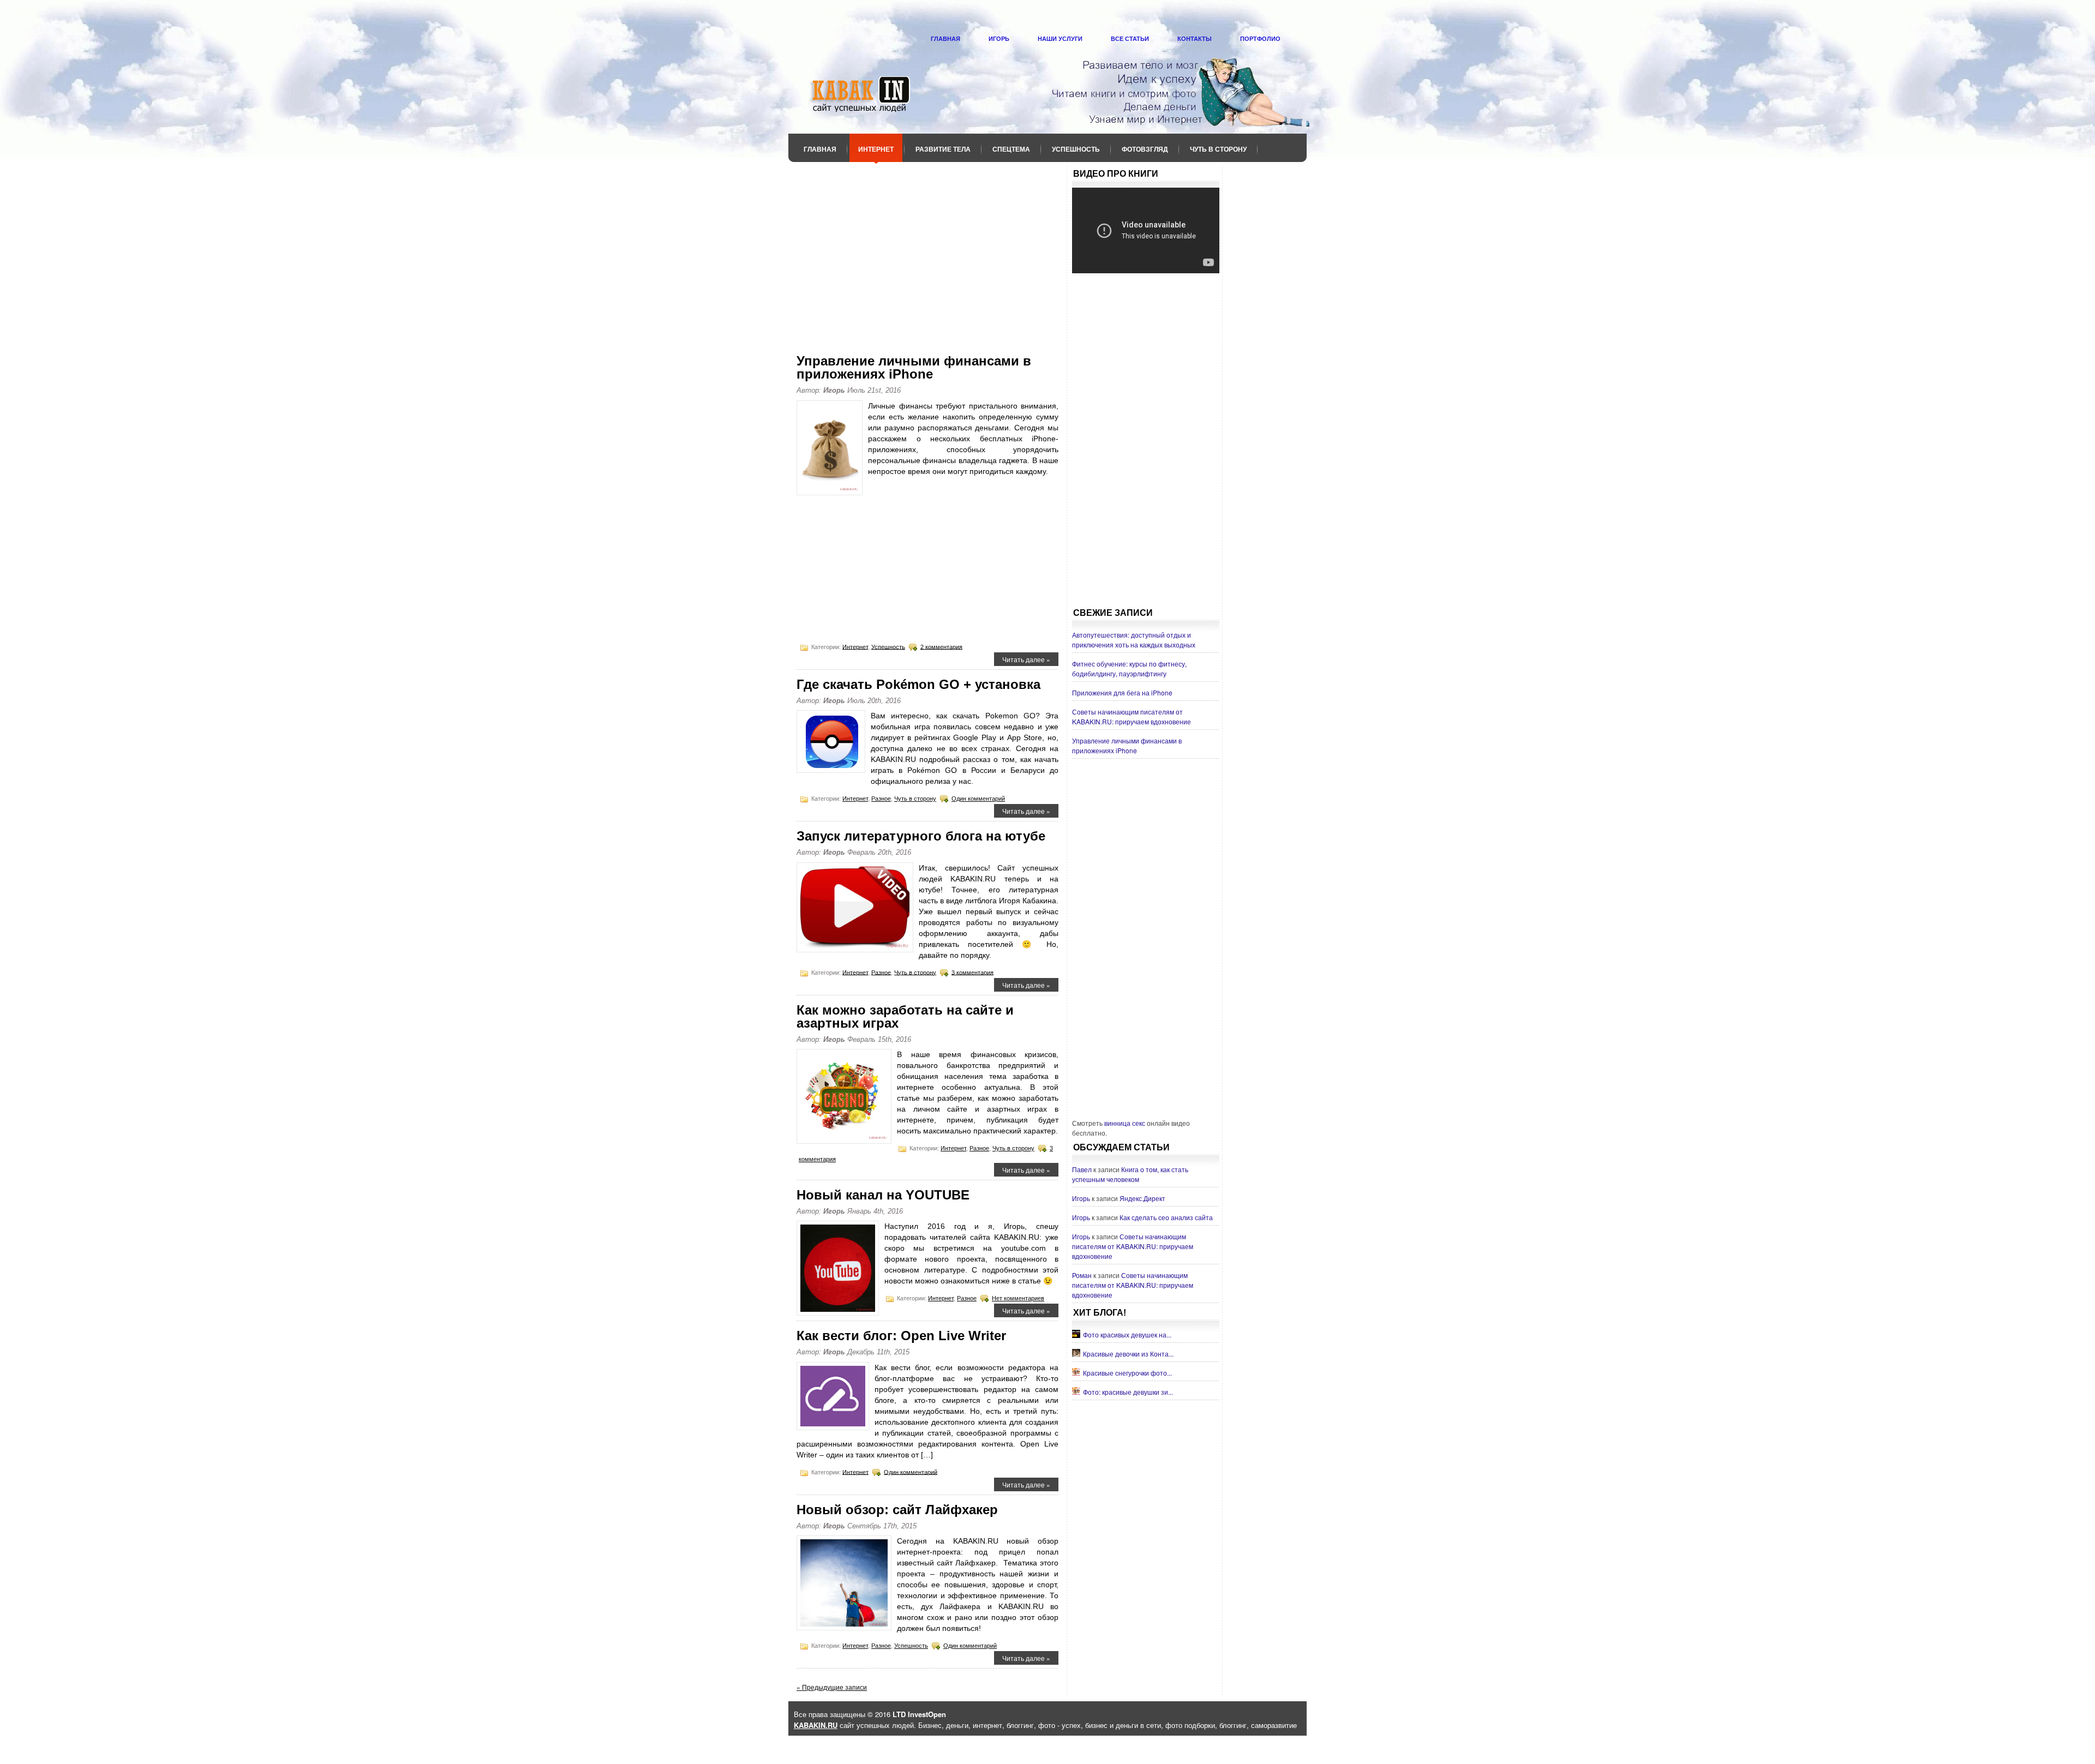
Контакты (1195, 39)
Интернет (876, 149)
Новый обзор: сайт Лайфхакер (897, 1510)
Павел (1082, 1169)
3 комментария (972, 972)
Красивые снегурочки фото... (1127, 1373)
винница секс (1125, 1123)
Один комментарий (978, 799)
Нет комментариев (1018, 1298)
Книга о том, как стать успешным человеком (1130, 1174)
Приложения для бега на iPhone (1122, 692)
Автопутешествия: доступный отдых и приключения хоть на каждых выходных (1134, 640)
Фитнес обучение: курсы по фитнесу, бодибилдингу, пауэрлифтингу (1129, 668)
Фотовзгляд (1145, 149)
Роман (1082, 1275)
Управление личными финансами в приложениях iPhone (914, 367)
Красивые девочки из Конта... (1128, 1354)
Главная (945, 39)
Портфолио (1260, 39)
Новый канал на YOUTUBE (883, 1195)
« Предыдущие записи (832, 1687)
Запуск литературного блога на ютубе (921, 836)
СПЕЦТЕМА (1011, 149)
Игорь (999, 39)
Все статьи (1130, 39)
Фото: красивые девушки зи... (1128, 1392)
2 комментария (941, 646)
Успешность (1076, 149)
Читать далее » (1026, 659)
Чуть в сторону (1218, 149)
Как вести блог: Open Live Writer (901, 1336)
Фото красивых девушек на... (1127, 1334)
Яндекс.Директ (1142, 1198)
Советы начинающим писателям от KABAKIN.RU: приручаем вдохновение (1132, 716)
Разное (881, 799)
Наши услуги (1060, 39)
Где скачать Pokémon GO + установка (918, 684)
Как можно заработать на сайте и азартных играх (905, 1016)
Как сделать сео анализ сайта (1166, 1217)
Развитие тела (943, 149)
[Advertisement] (927, 250)
